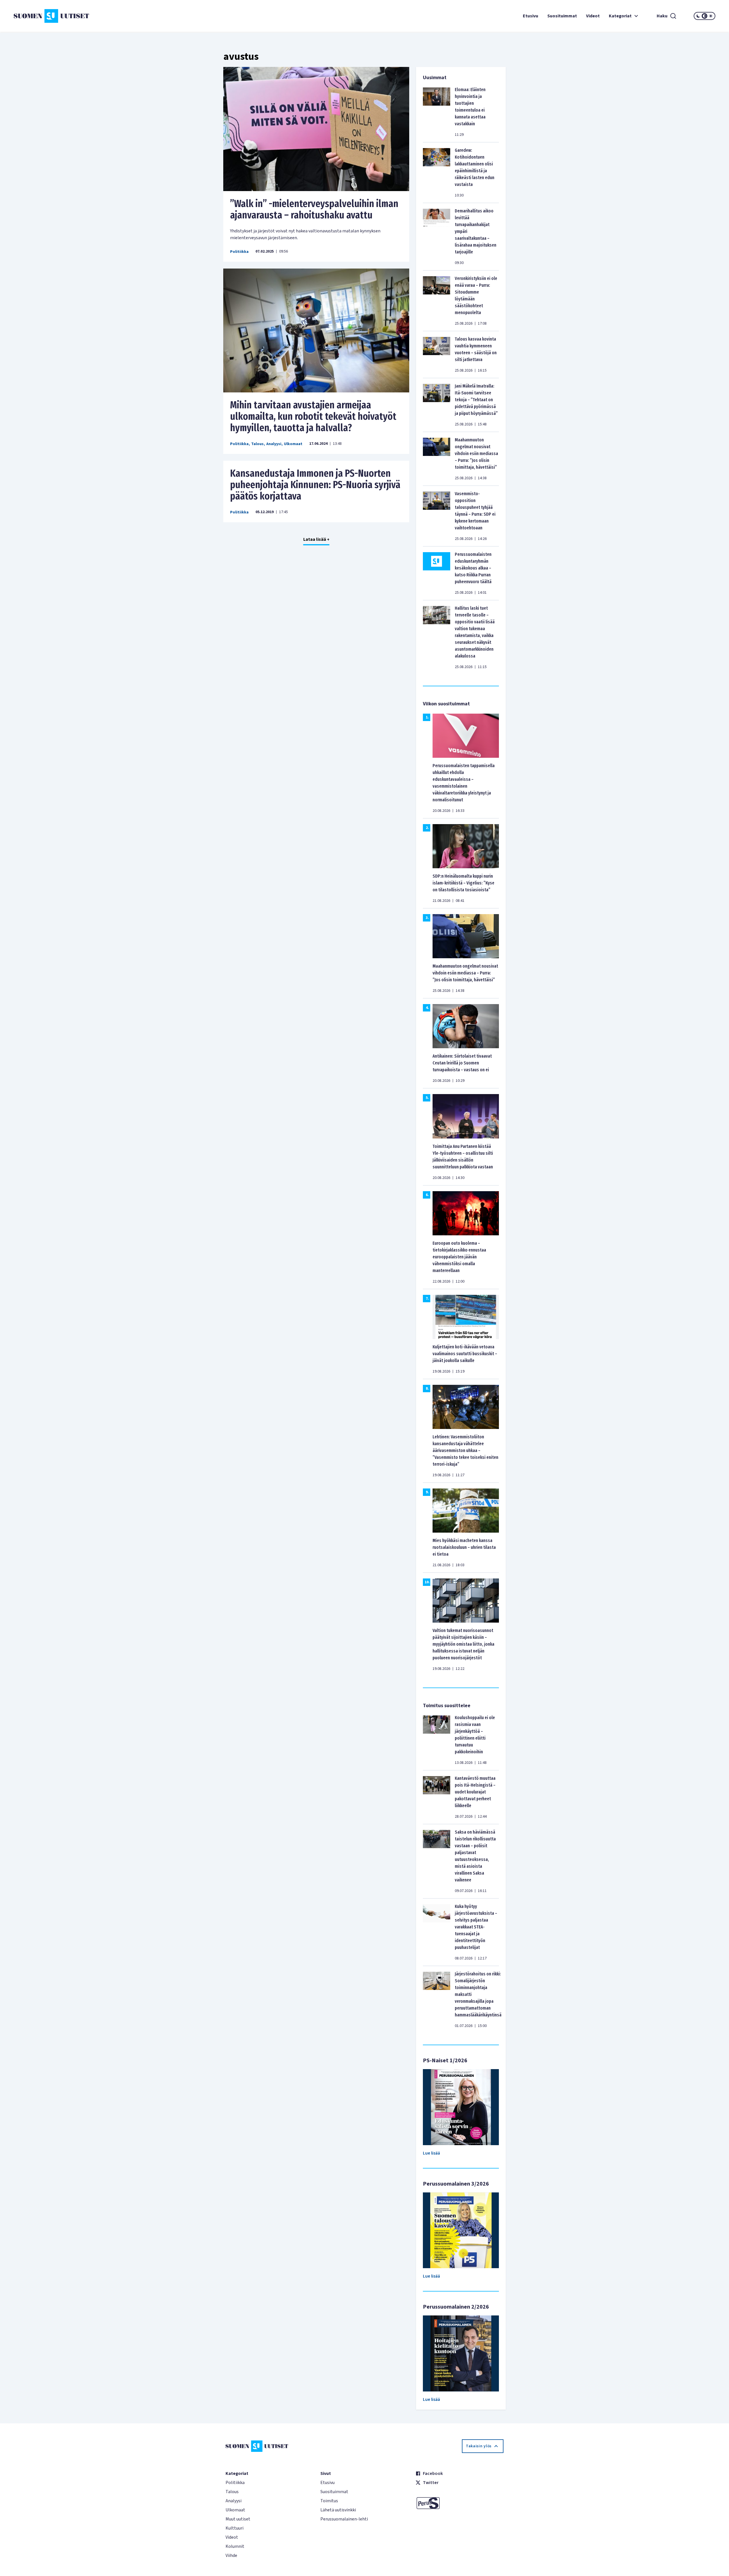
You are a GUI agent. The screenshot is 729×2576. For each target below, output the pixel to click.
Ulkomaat (293, 444)
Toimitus (329, 2501)
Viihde (231, 2555)
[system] (705, 16)
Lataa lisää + (316, 539)
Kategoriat (620, 16)
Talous (257, 444)
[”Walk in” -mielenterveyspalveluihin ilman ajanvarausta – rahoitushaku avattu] (316, 129)
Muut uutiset (238, 2519)
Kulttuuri (235, 2528)
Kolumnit (235, 2546)
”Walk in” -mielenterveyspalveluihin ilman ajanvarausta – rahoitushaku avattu (314, 209)
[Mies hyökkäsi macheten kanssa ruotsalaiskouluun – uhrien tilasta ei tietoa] (466, 1510)
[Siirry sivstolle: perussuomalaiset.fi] (459, 2503)
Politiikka (239, 252)
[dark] (698, 16)
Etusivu (531, 16)
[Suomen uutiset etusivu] (72, 16)
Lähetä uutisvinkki (338, 2510)
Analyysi (274, 444)
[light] (711, 16)
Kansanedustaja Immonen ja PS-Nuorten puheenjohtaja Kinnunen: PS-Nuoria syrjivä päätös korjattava (315, 485)
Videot (593, 16)
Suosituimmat (562, 16)
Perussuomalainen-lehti (344, 2519)
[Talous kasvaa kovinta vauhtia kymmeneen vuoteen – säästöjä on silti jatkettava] (437, 355)
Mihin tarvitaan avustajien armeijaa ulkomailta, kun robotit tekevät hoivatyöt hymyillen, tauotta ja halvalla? (313, 416)
